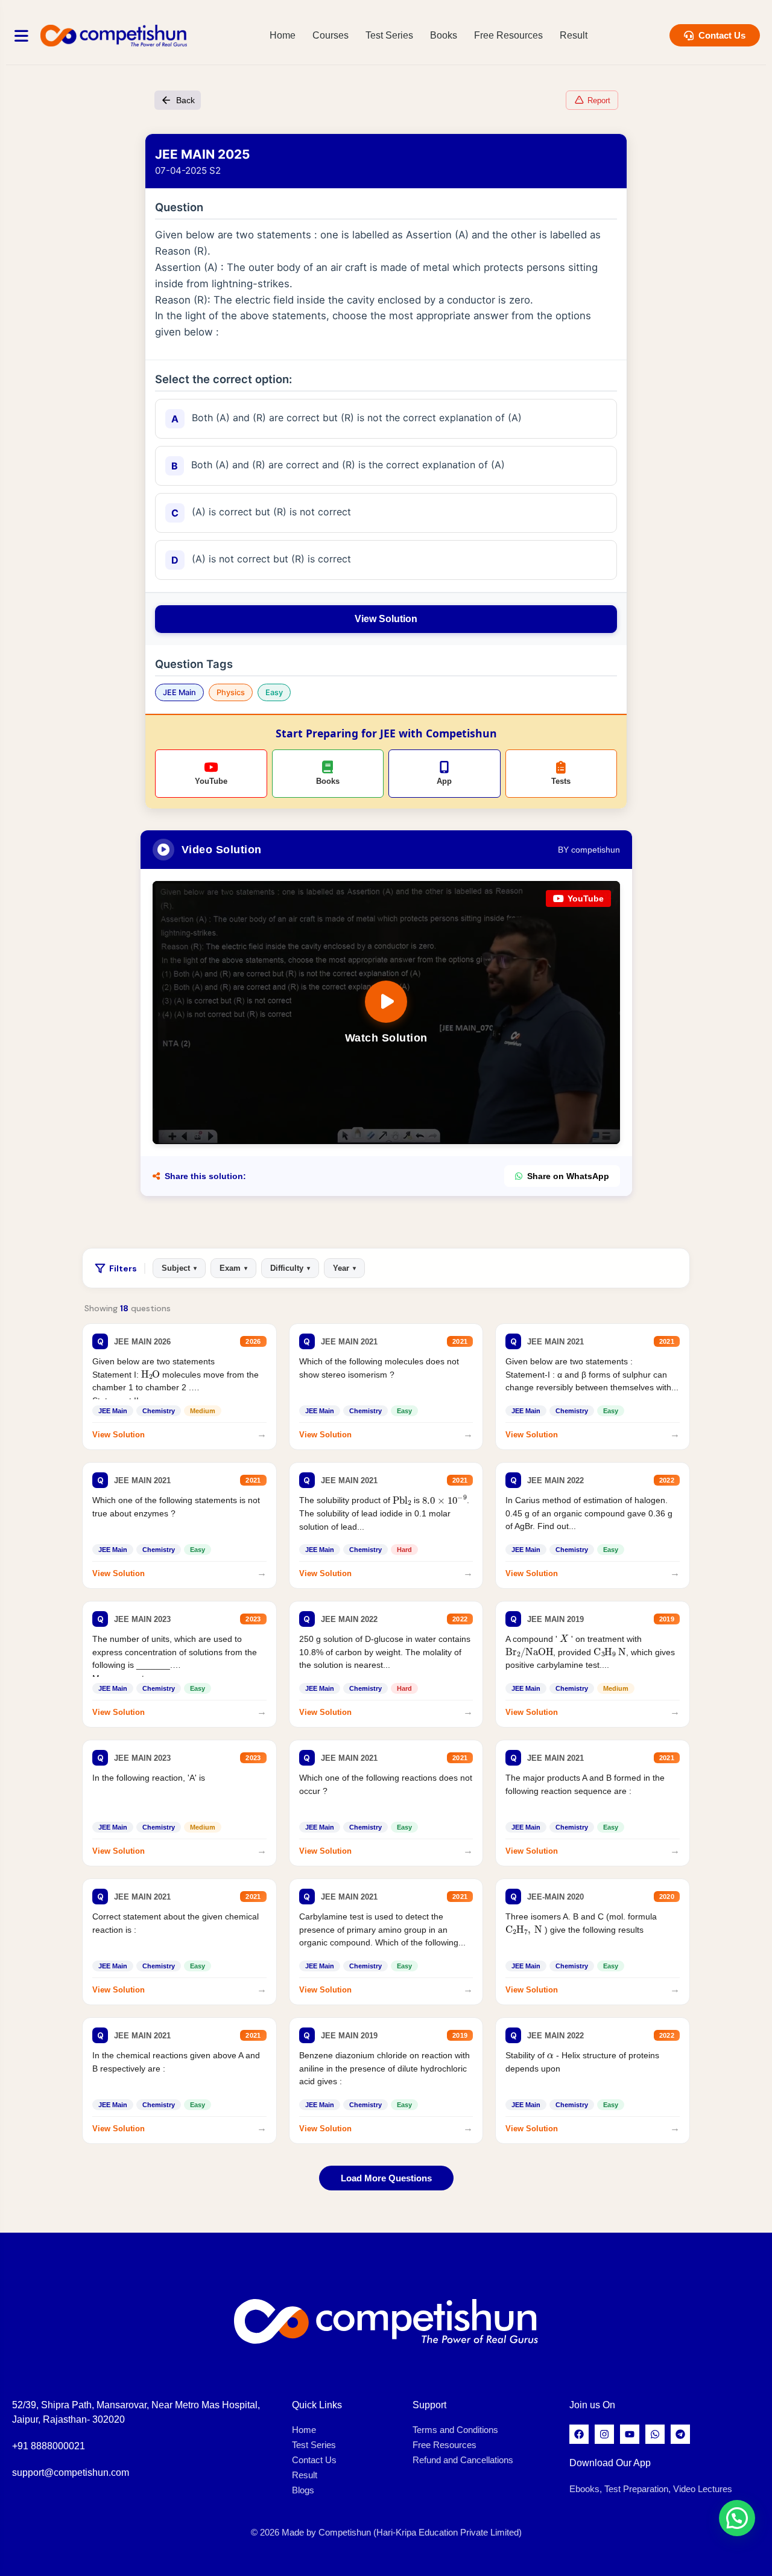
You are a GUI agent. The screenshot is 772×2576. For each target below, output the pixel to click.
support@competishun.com (71, 2473)
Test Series (389, 35)
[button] (737, 2518)
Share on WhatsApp (568, 1176)
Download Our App (610, 2463)
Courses (331, 35)
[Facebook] (579, 2434)
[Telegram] (680, 2434)
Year (344, 1268)
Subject (179, 1268)
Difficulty (290, 1268)
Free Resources (508, 35)
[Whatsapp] (655, 2434)
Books (444, 35)
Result (574, 35)
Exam (233, 1268)
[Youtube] (630, 2434)
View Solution (386, 619)
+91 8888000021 (49, 2446)
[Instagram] (604, 2434)
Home (283, 35)
